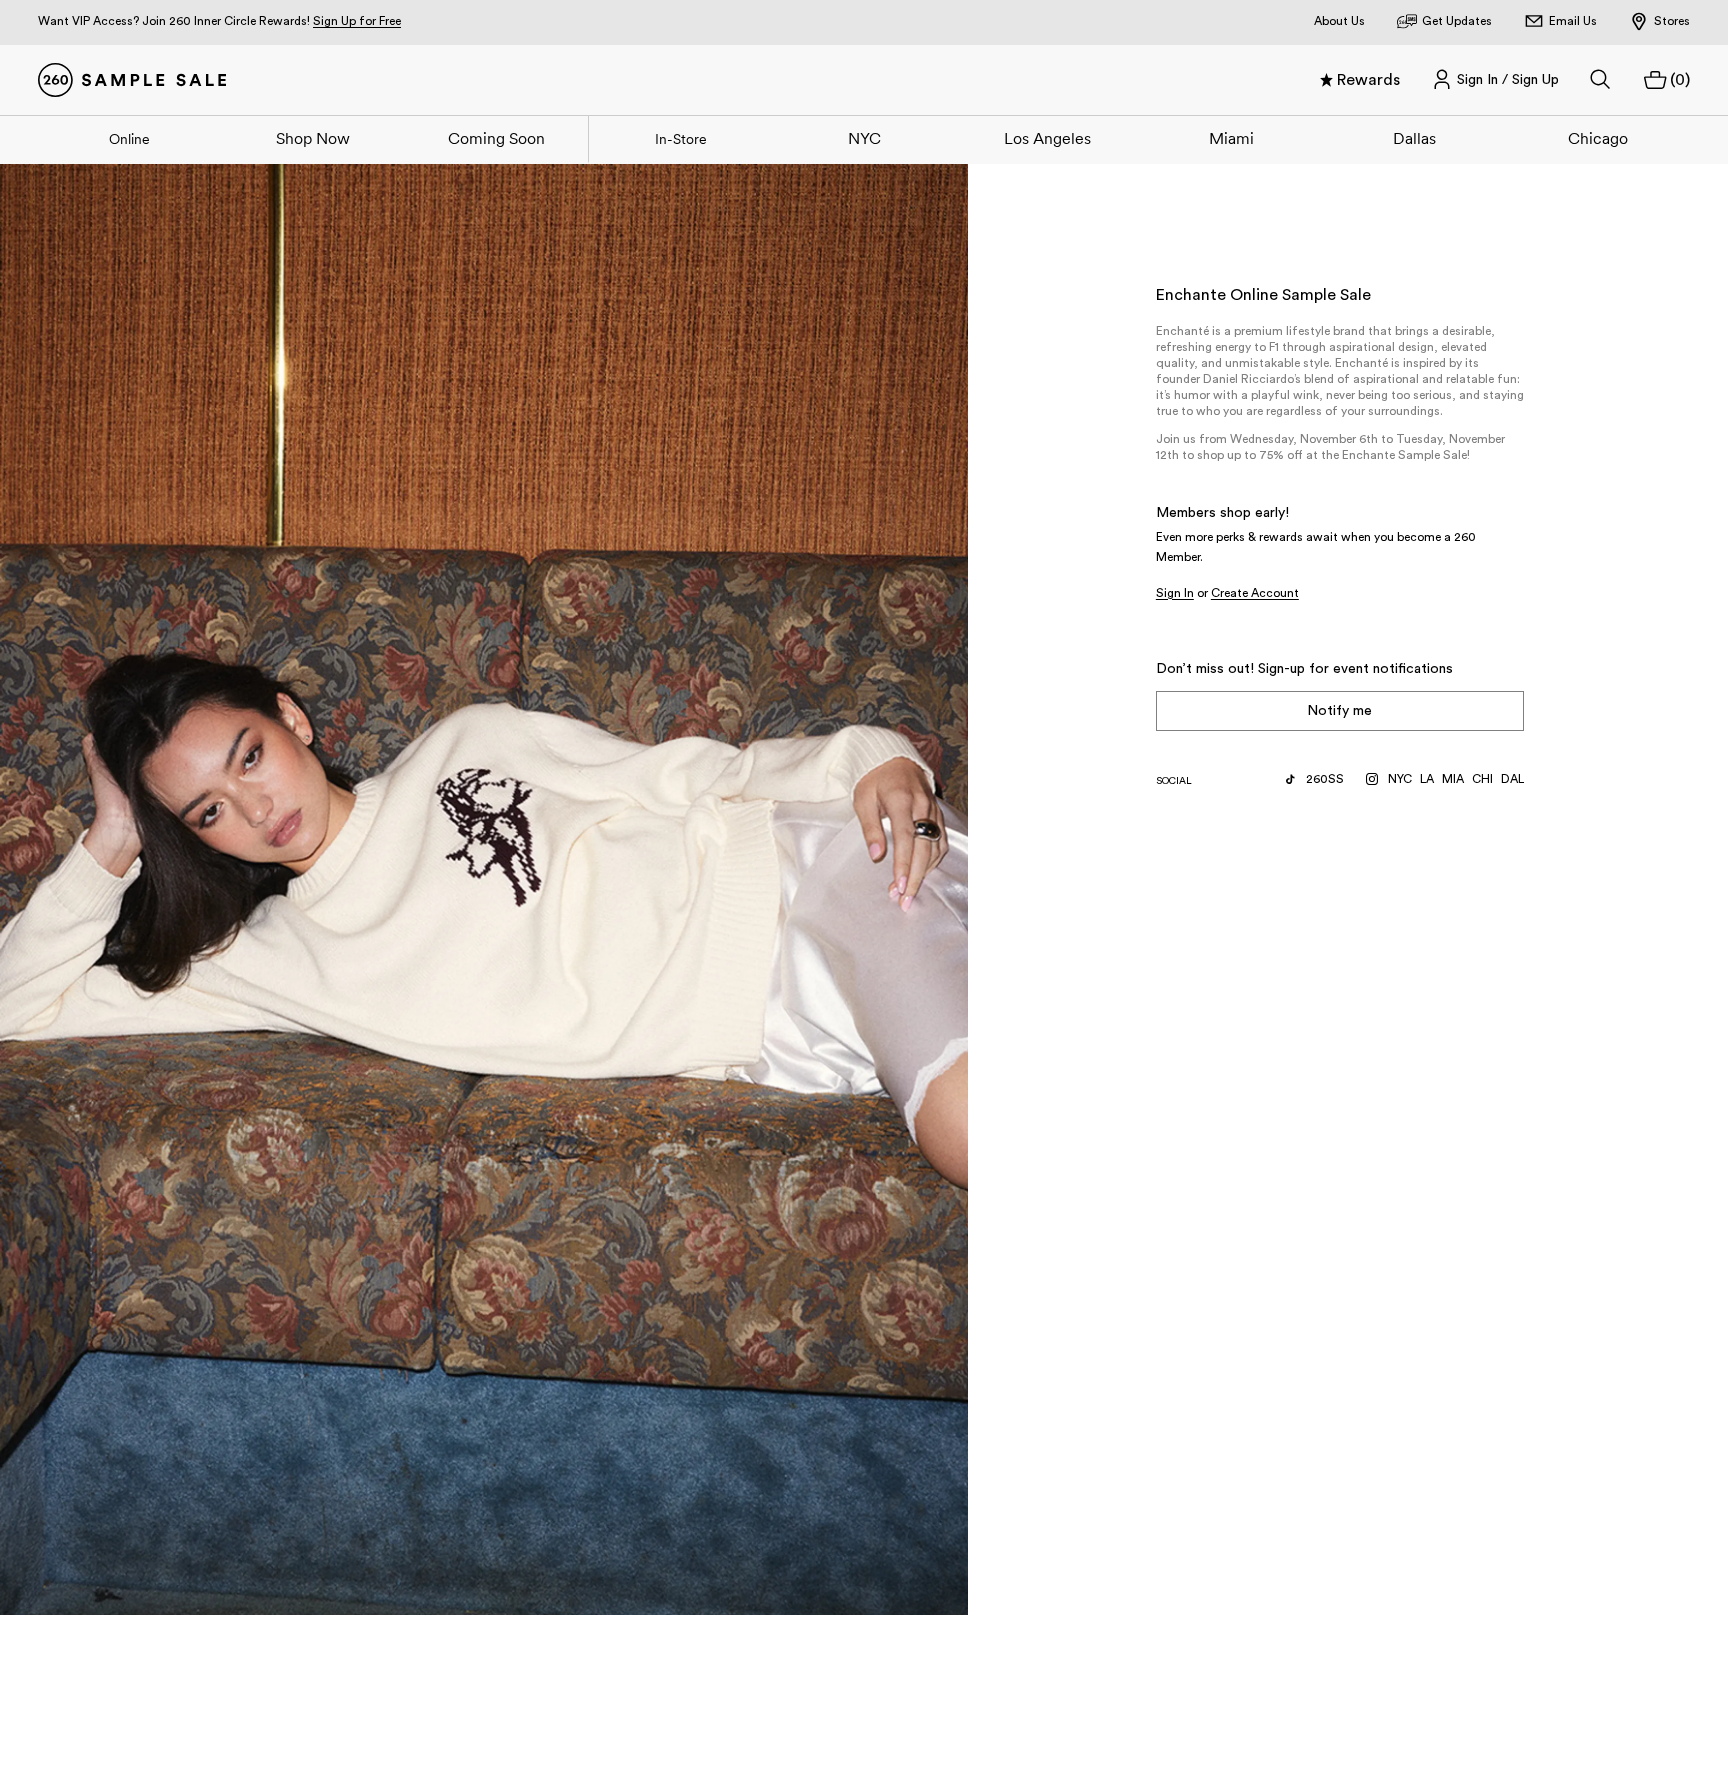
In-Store (681, 139)
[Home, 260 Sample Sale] (132, 80)
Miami (1231, 138)
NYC (864, 138)
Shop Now (313, 138)
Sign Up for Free (357, 21)
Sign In (1175, 593)
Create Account (1255, 593)
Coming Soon (496, 138)
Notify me (1339, 711)
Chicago (1598, 138)
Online (129, 139)
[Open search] (1601, 80)
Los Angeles (1047, 138)
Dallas (1414, 138)
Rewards (1368, 80)
